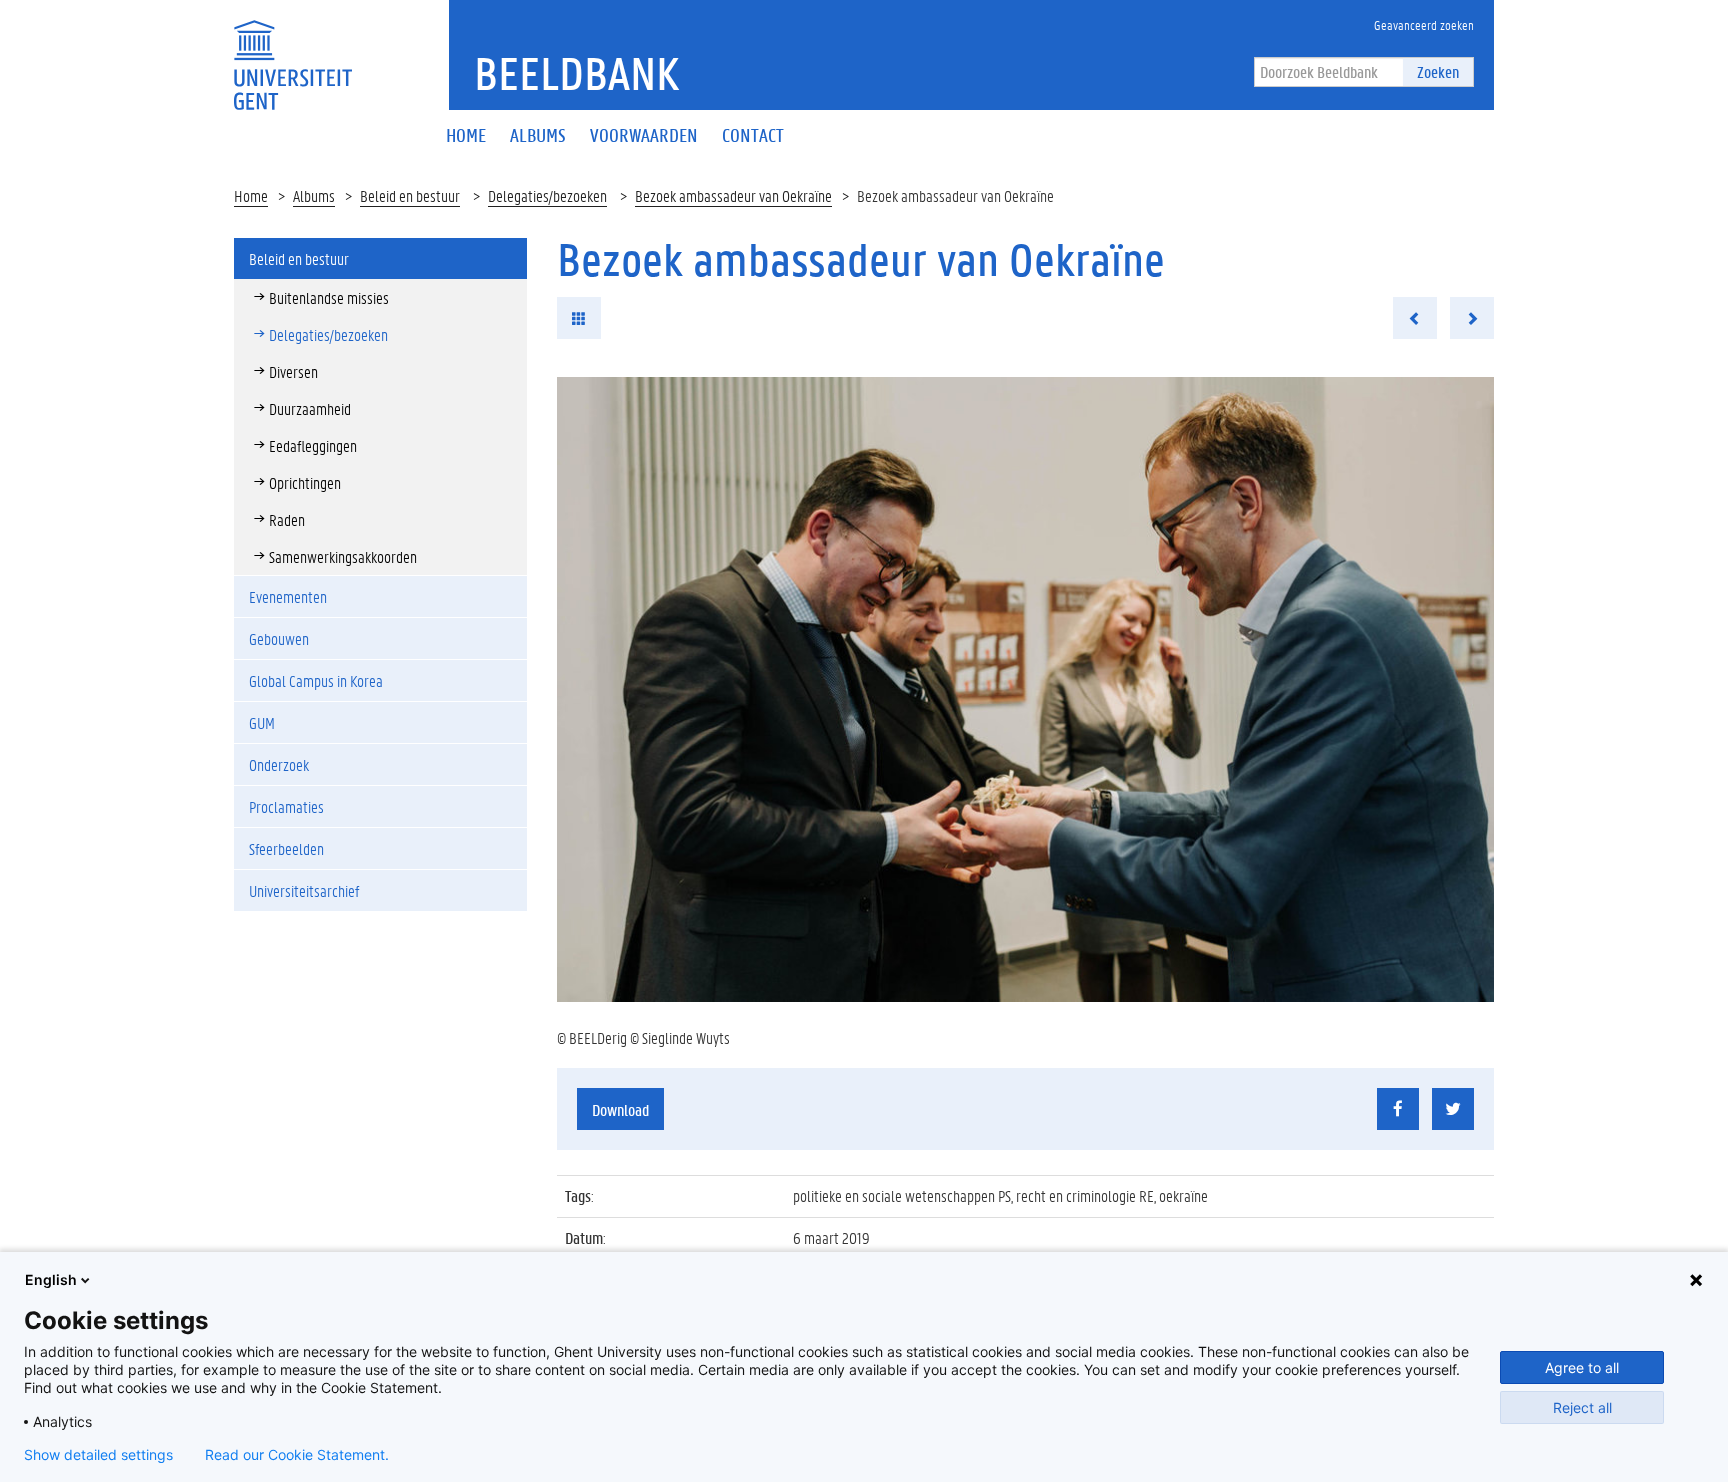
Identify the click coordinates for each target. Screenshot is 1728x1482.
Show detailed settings (98, 1455)
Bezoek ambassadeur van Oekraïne (733, 195)
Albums (314, 195)
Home (251, 195)
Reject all (1582, 1407)
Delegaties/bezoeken (547, 195)
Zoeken (1438, 71)
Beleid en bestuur (410, 195)
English (51, 1279)
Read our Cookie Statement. (297, 1455)
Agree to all (1582, 1367)
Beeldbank (576, 73)
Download (620, 1109)
